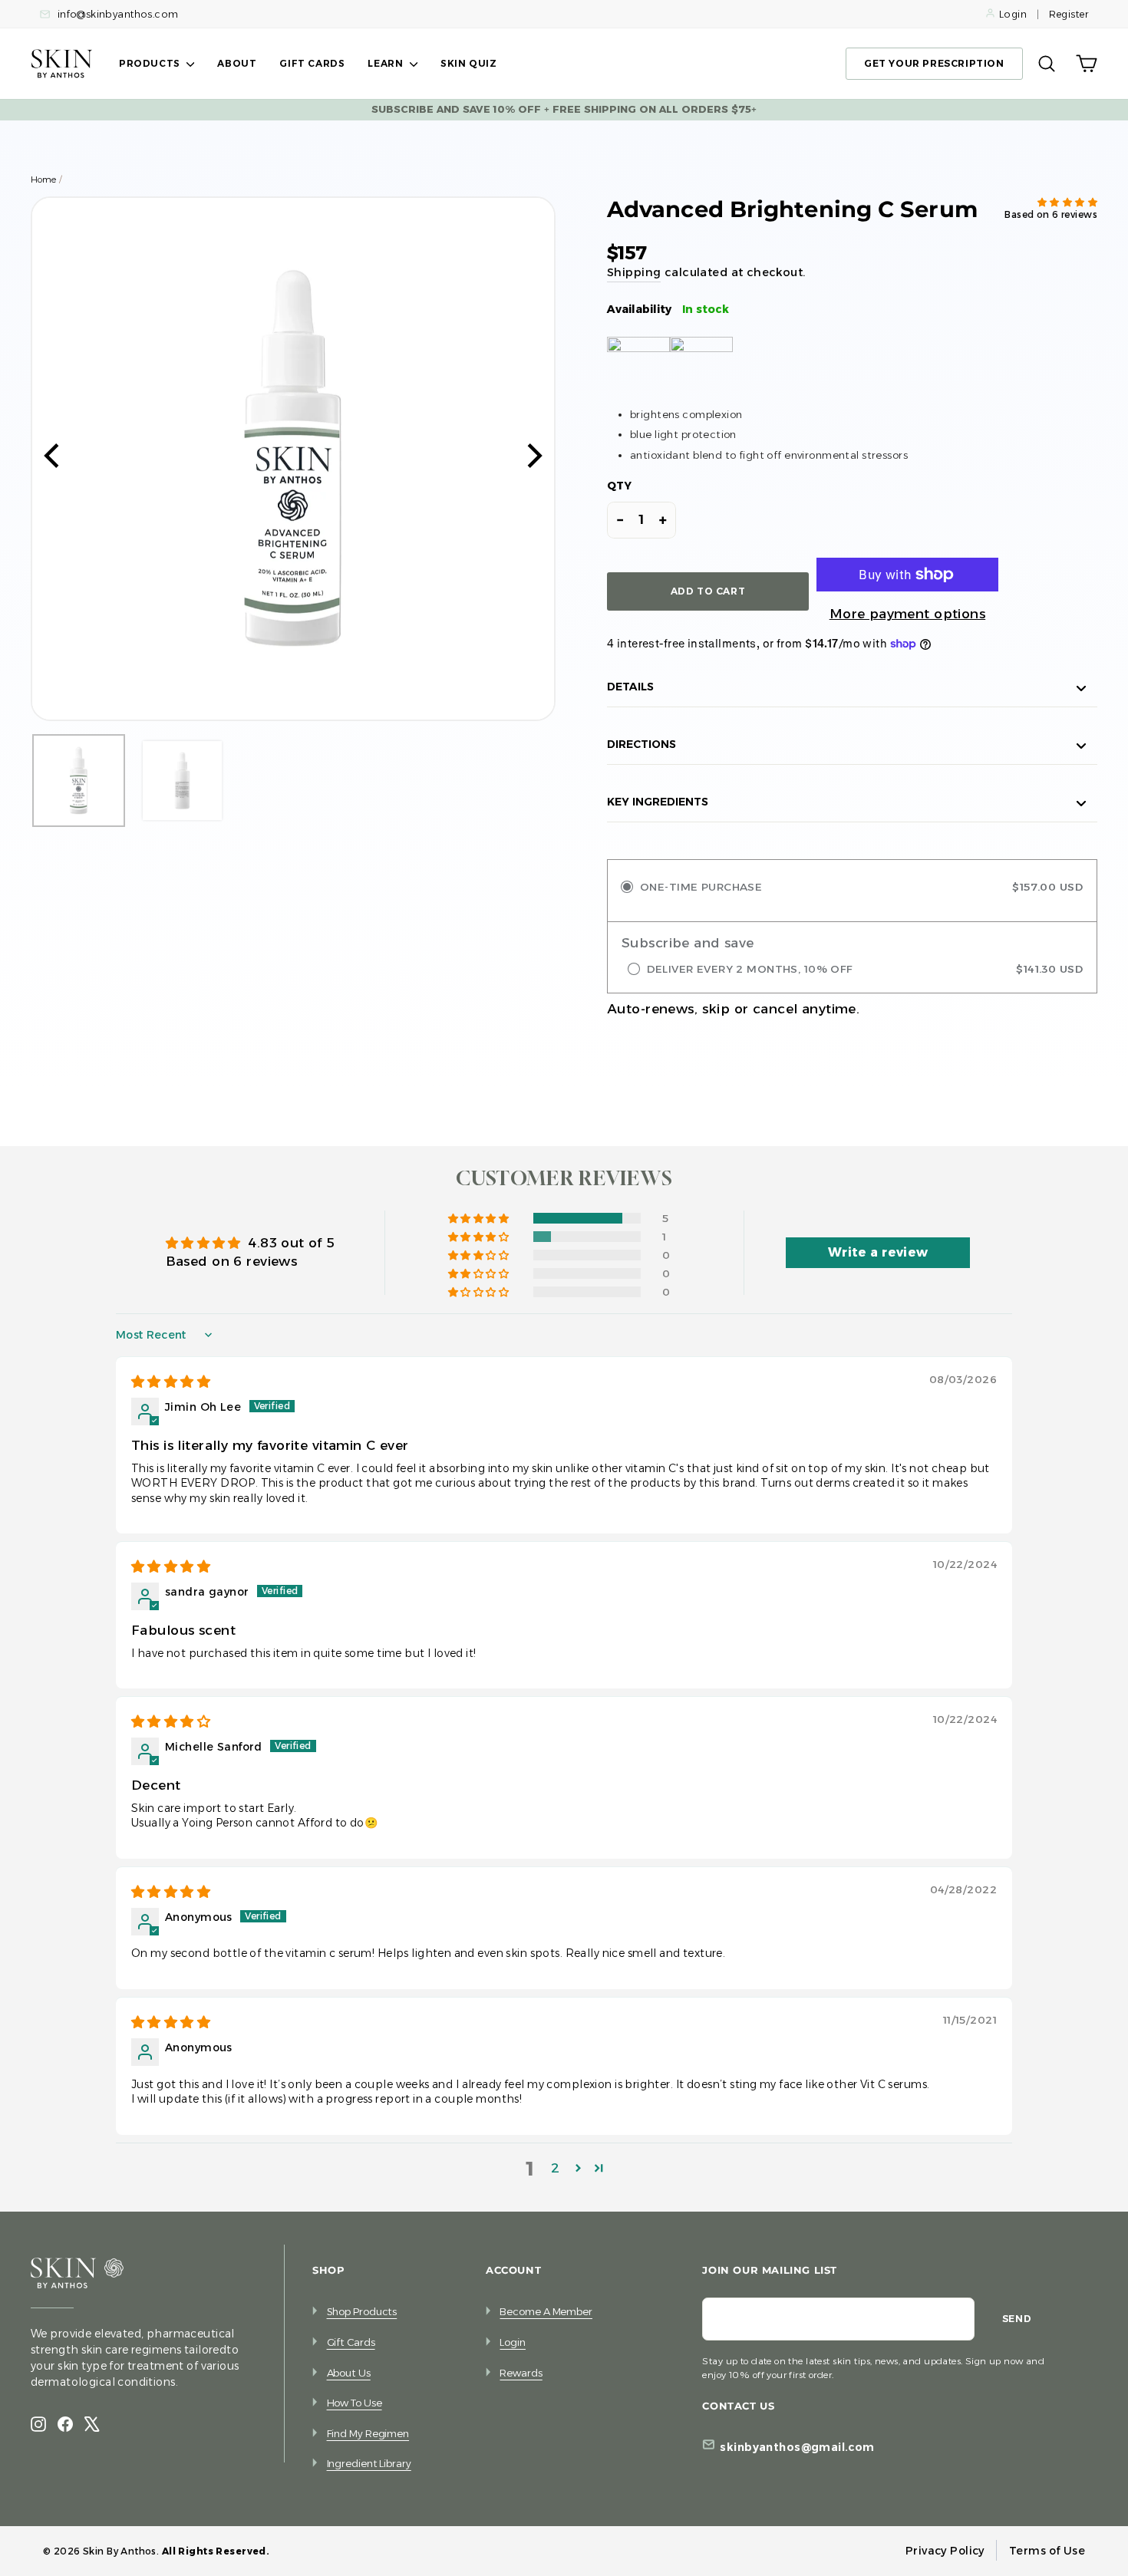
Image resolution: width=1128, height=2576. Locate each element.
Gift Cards (312, 63)
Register (1069, 14)
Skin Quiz (468, 63)
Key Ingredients (658, 802)
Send (1017, 2319)
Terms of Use (1047, 2551)
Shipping (634, 272)
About (237, 63)
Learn (387, 63)
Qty (619, 486)
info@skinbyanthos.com (116, 14)
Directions (642, 744)
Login (1013, 14)
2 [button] (555, 2168)
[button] (1067, 203)
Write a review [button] (878, 1252)
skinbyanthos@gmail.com (797, 2447)
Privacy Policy (945, 2551)
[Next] (533, 459)
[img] (171, 1382)
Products (151, 63)
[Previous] (54, 459)
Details (630, 687)
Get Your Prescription (934, 63)
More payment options (908, 614)
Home (43, 180)
